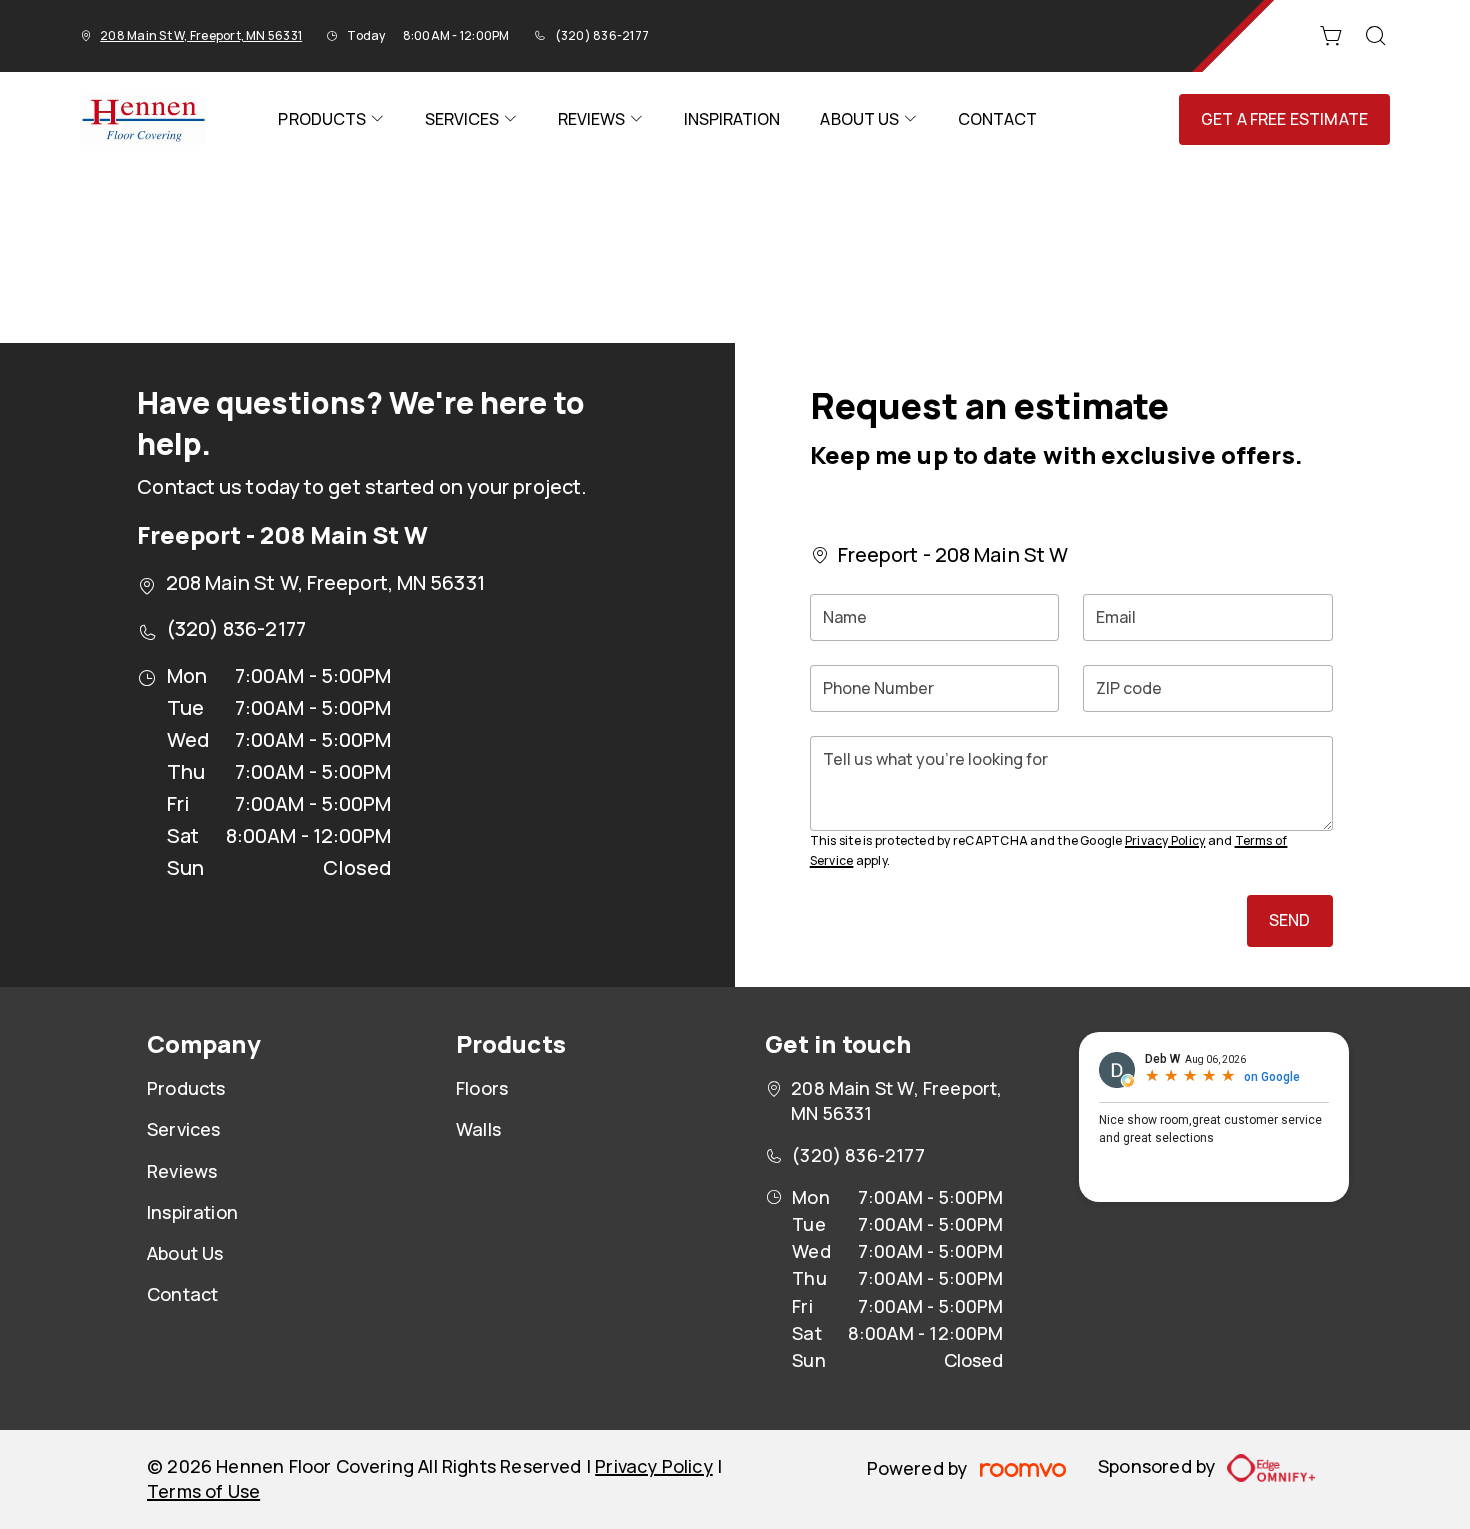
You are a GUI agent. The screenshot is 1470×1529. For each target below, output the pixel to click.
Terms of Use (203, 1491)
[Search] (1376, 36)
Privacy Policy (1165, 840)
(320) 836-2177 (602, 35)
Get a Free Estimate (1284, 119)
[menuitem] (331, 119)
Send (1290, 920)
